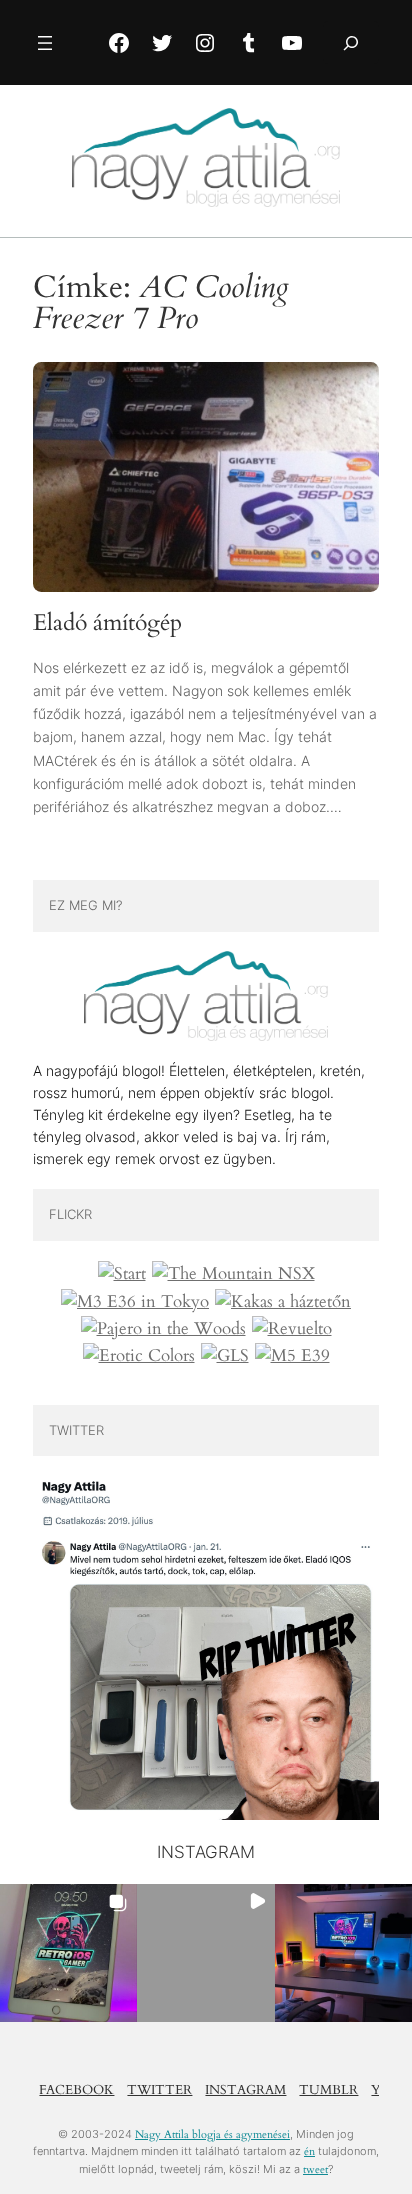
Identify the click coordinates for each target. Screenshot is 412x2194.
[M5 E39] (292, 1356)
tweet (315, 2169)
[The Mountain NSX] (233, 1274)
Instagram (245, 2090)
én (309, 2151)
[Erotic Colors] (139, 1356)
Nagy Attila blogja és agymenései (212, 2134)
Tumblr (328, 2090)
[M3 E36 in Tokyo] (135, 1302)
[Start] (122, 1274)
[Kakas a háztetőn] (283, 1302)
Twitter (159, 2090)
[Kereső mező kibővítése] (351, 42)
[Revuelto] (292, 1329)
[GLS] (225, 1356)
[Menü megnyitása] (45, 43)
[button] (68, 1952)
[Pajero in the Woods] (163, 1329)
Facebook (76, 2090)
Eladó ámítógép (107, 623)
